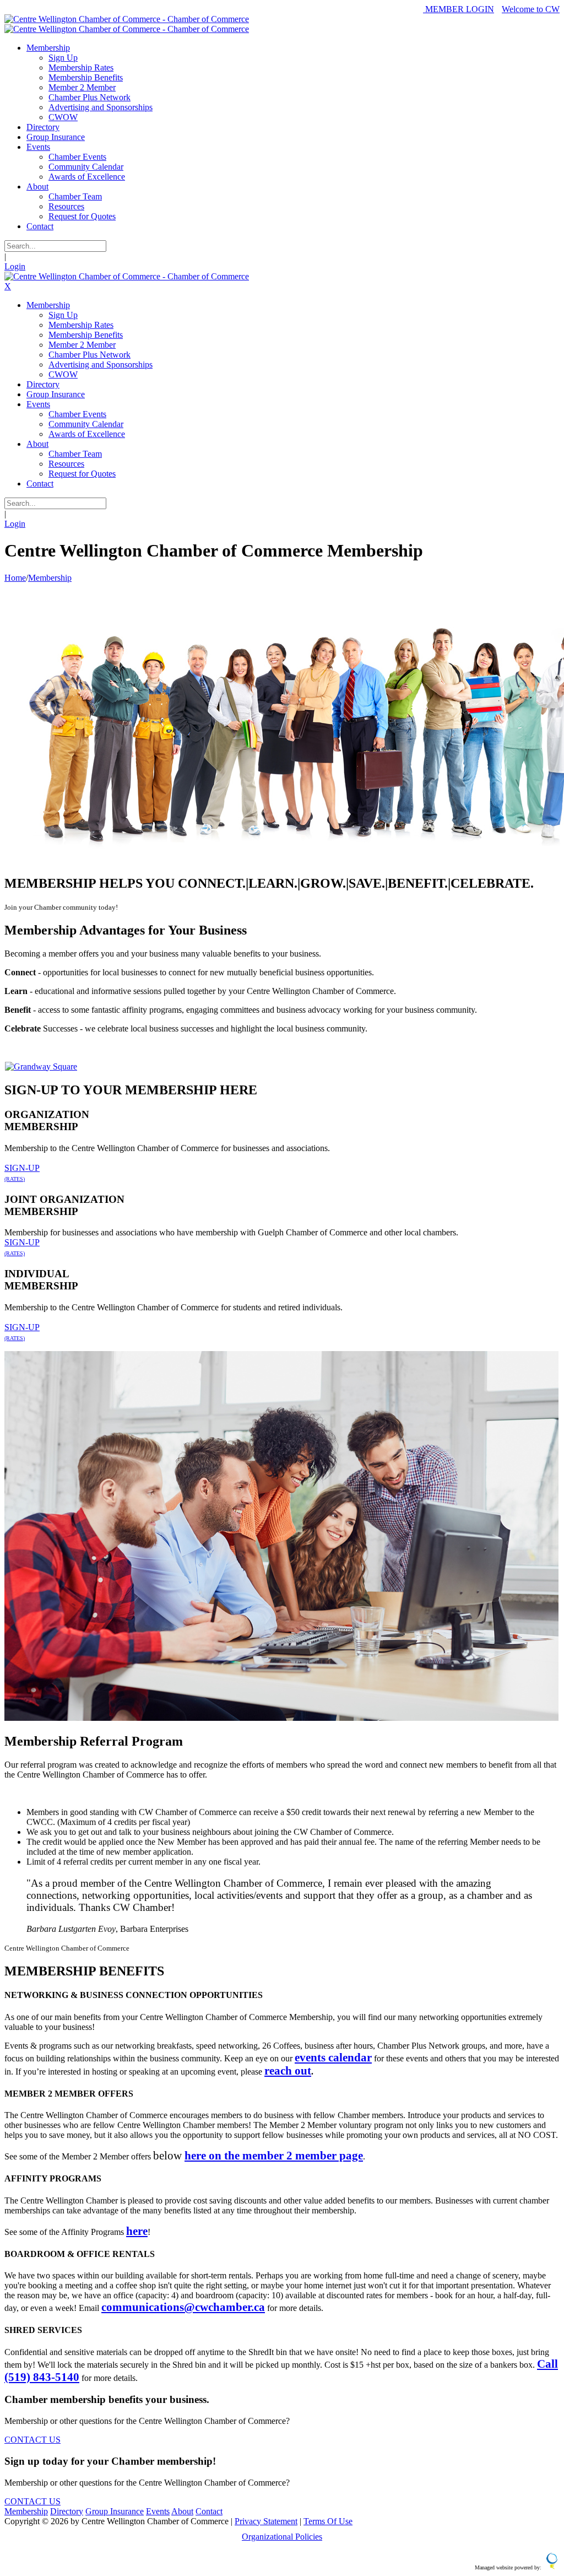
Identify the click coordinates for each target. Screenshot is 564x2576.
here (137, 2231)
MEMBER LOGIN (459, 9)
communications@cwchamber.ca (183, 2307)
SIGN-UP (22, 1168)
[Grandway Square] (41, 1066)
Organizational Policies (282, 2537)
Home (15, 578)
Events (158, 2511)
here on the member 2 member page (274, 2155)
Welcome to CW (531, 9)
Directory (67, 2511)
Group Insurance (115, 2511)
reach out (288, 2070)
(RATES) (15, 1179)
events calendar (333, 2057)
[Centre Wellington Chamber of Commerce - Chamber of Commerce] (127, 19)
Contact (209, 2511)
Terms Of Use (328, 2521)
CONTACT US (32, 2440)
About (182, 2511)
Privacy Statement (266, 2521)
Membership (26, 2511)
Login (15, 266)
